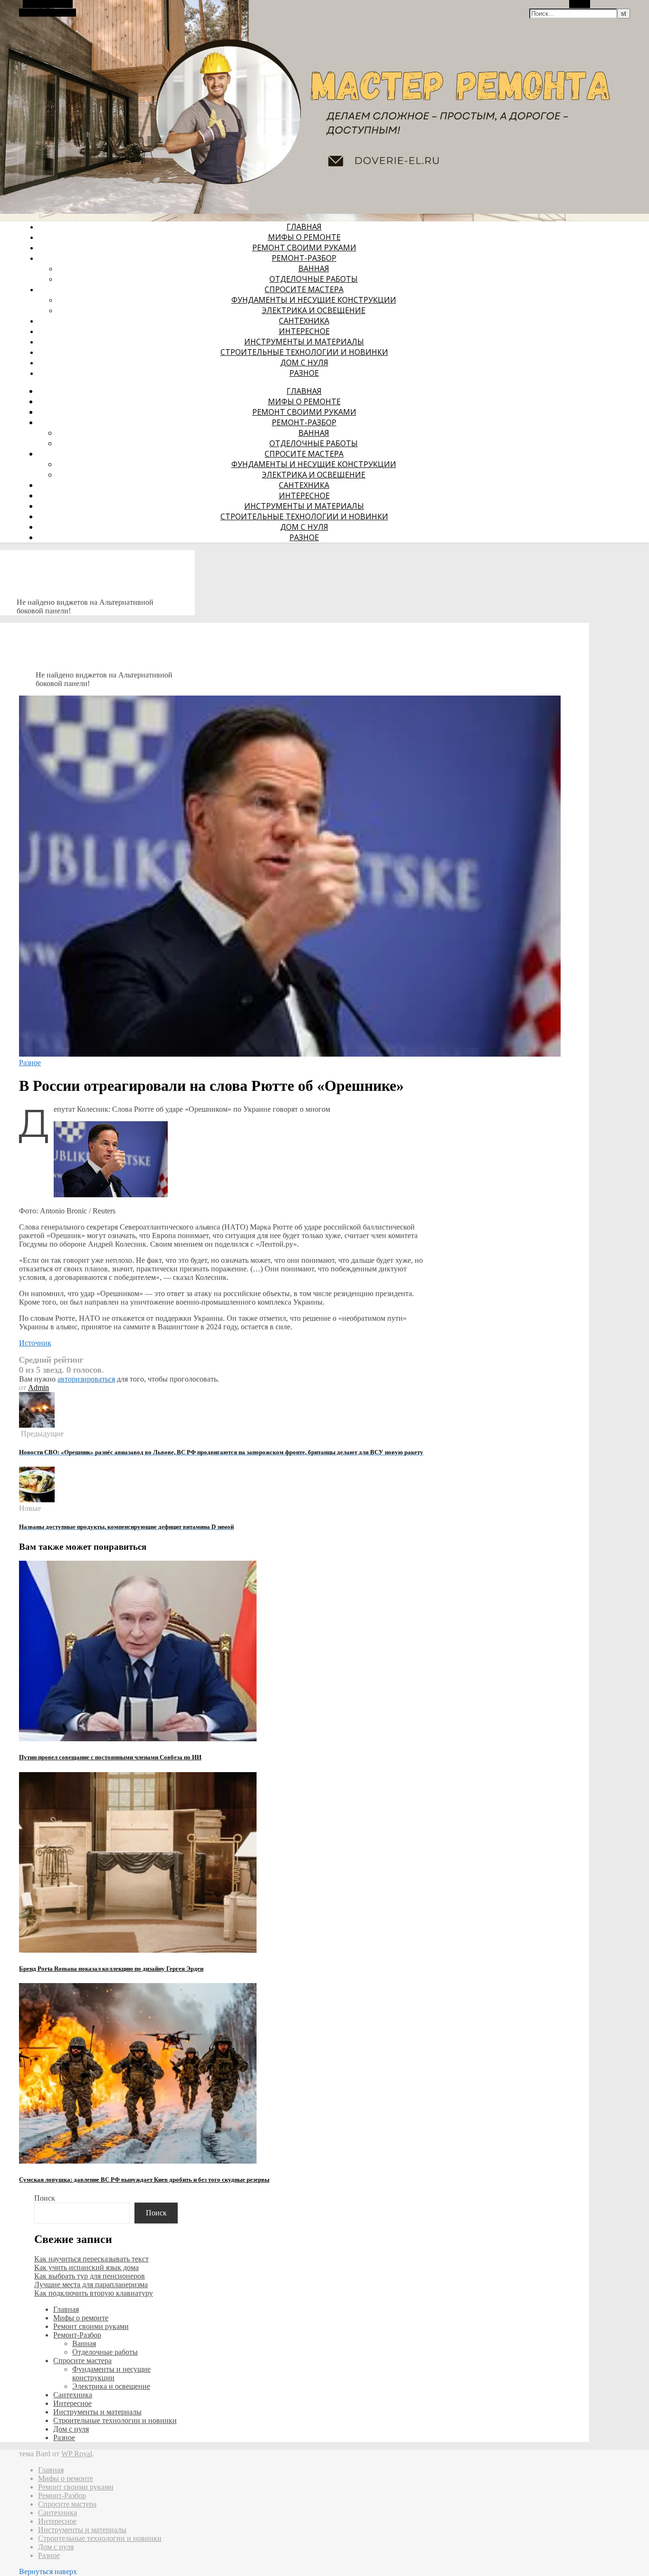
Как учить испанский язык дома (86, 2267)
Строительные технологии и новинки (304, 352)
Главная (304, 227)
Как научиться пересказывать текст (91, 2259)
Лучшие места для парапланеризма (91, 2285)
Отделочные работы (314, 279)
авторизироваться (86, 1379)
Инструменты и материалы (304, 342)
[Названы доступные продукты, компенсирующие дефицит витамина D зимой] (37, 1500)
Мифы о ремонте (304, 237)
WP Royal (77, 2454)
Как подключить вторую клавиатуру (94, 2293)
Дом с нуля (304, 363)
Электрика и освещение (314, 310)
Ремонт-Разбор (304, 258)
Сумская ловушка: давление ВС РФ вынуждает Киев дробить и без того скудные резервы (144, 2180)
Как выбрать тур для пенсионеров (90, 2276)
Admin (38, 1388)
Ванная (314, 268)
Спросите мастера (304, 289)
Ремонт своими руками (304, 248)
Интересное (304, 331)
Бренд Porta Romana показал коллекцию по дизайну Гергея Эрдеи (111, 1969)
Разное (304, 373)
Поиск (45, 2198)
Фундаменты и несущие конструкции (314, 300)
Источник (35, 1343)
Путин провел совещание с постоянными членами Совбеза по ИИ (110, 1757)
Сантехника (304, 321)
